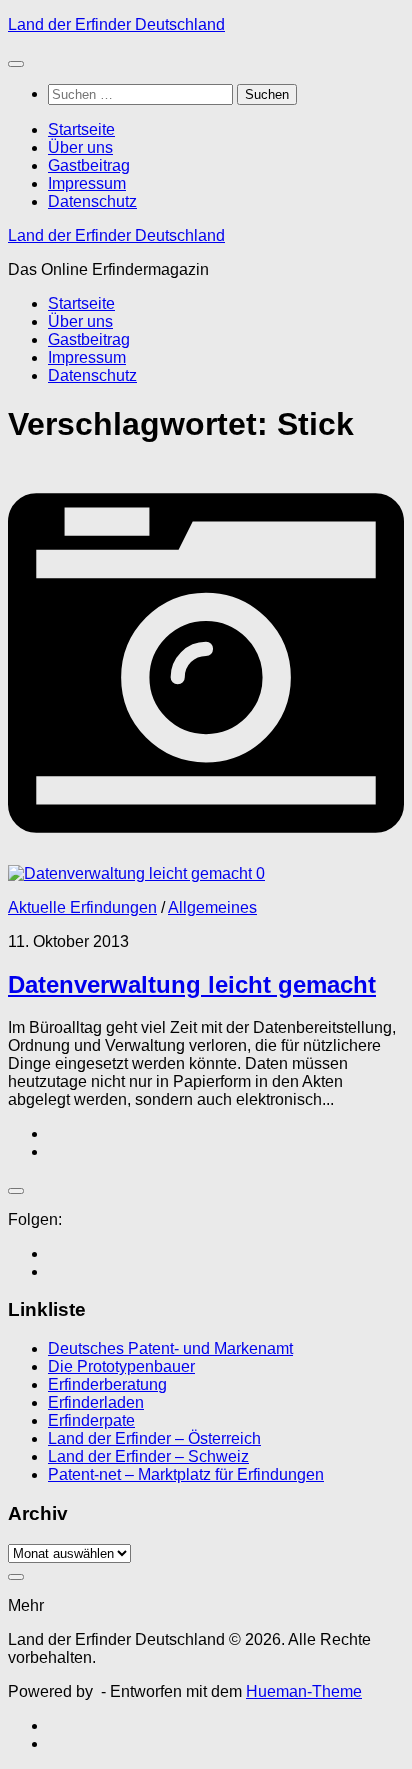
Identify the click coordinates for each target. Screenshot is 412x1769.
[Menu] (16, 64)
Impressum (87, 183)
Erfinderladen (96, 1402)
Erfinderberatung (107, 1384)
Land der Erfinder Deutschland (116, 24)
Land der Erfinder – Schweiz (148, 1456)
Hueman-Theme (304, 1691)
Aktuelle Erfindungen (82, 907)
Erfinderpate (91, 1420)
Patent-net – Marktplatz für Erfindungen (186, 1474)
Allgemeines (212, 907)
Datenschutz (92, 201)
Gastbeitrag (89, 165)
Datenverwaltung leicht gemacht (192, 984)
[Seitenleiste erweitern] (16, 1191)
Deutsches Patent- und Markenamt (170, 1348)
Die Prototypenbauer (121, 1366)
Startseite (81, 129)
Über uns (80, 147)
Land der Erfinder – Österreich (154, 1438)
